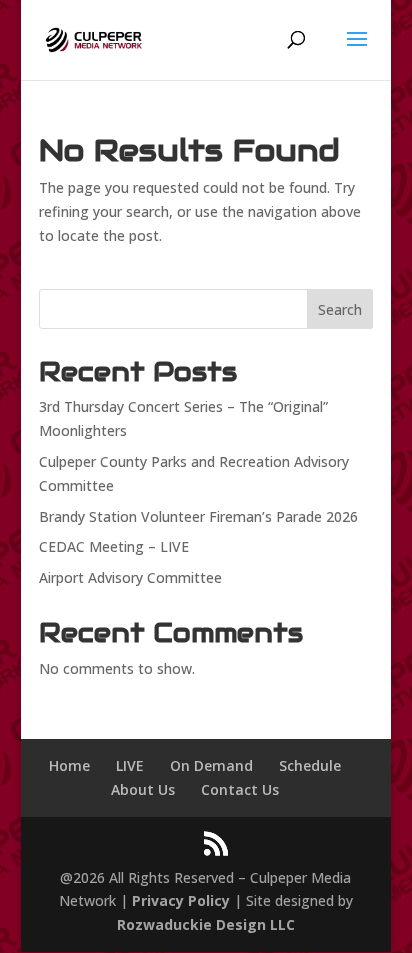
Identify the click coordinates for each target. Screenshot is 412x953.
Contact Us (240, 789)
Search (340, 309)
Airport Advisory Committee (130, 577)
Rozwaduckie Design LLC (206, 924)
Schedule (310, 765)
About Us (143, 789)
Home (69, 765)
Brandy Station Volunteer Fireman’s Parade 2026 (198, 516)
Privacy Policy (181, 900)
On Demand (211, 765)
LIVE (130, 765)
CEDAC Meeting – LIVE (114, 546)
